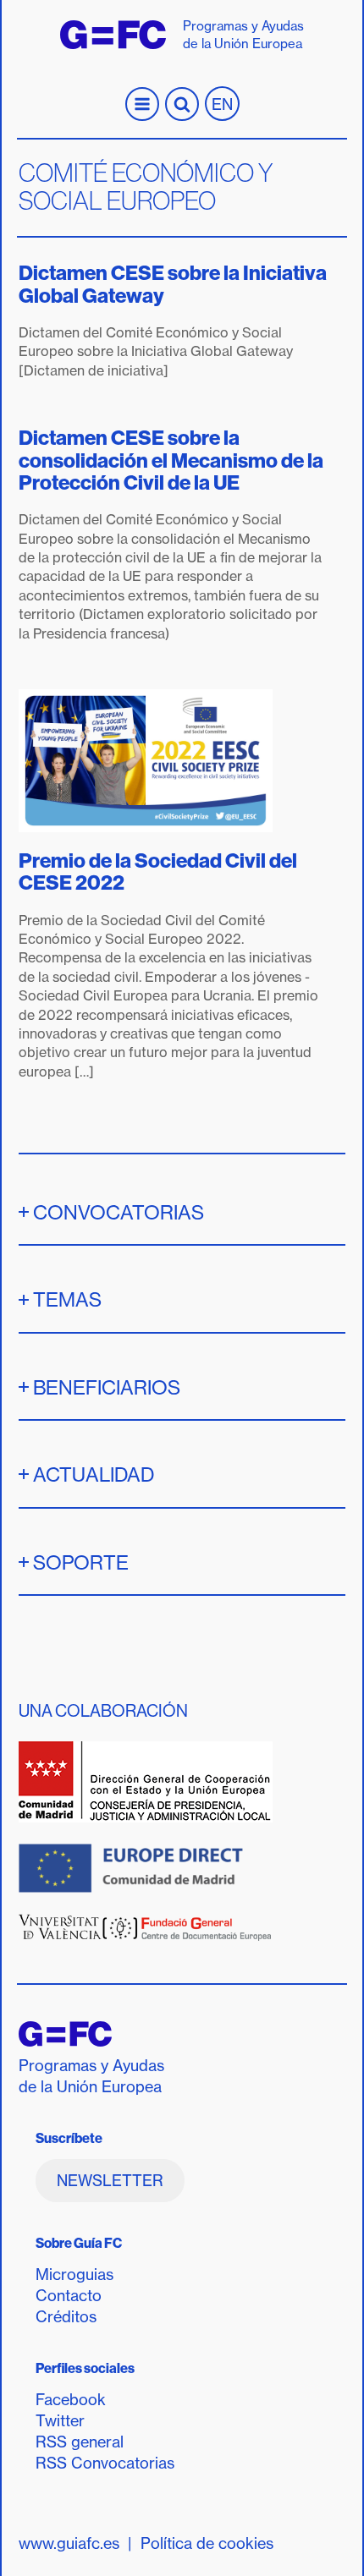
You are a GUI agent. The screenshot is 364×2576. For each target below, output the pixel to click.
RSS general (80, 2442)
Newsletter (110, 2181)
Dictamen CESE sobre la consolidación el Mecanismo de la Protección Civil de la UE (171, 460)
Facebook (71, 2400)
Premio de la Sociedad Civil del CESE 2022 (158, 871)
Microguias (74, 2275)
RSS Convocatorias (105, 2463)
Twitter (60, 2421)
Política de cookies (207, 2543)
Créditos (66, 2317)
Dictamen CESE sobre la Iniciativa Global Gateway (173, 283)
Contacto (69, 2296)
